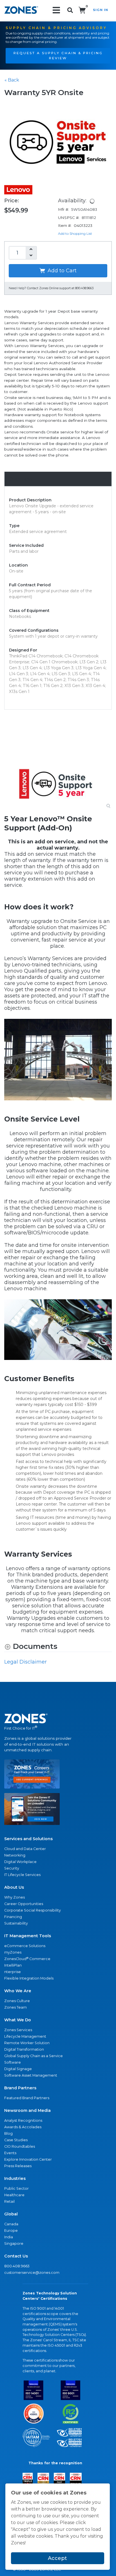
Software (13, 2062)
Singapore (14, 2243)
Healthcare (14, 2195)
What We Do (18, 2020)
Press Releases (18, 2166)
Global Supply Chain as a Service (34, 2056)
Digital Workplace (20, 1862)
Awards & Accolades (23, 2127)
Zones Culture (17, 2001)
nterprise (13, 1972)
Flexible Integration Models (29, 1978)
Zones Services (18, 2030)
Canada (11, 2224)
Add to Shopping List (75, 233)
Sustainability (16, 1923)
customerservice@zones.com (32, 2273)
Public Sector (16, 2188)
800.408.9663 (17, 2266)
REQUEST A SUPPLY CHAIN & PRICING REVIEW (58, 56)
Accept (57, 2558)
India (9, 2237)
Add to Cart (61, 271)
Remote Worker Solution (27, 2043)
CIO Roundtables (20, 2146)
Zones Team (15, 2007)
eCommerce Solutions (25, 1946)
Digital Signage (18, 2069)
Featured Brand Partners (27, 2098)
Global (11, 2214)
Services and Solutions (28, 1839)
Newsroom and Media (27, 2110)
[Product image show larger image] (58, 785)
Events (10, 2153)
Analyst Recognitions (23, 2120)
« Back (12, 80)
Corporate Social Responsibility (33, 1910)
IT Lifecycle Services (22, 1875)
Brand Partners (20, 2088)
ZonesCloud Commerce (27, 1959)
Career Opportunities (24, 1904)
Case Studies (16, 2140)
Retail (9, 2201)
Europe (11, 2231)
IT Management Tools (28, 1936)
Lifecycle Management (25, 2036)
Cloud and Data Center (25, 1849)
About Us (14, 1887)
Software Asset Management (31, 2075)
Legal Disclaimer (25, 1662)
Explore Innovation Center (28, 2159)
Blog (8, 2133)
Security (12, 1868)
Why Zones (14, 1897)
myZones (13, 1952)
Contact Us (16, 2256)
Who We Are (18, 1991)
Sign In (101, 10)
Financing (13, 1917)
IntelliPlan (13, 1965)
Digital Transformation (24, 2049)
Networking (15, 1855)
